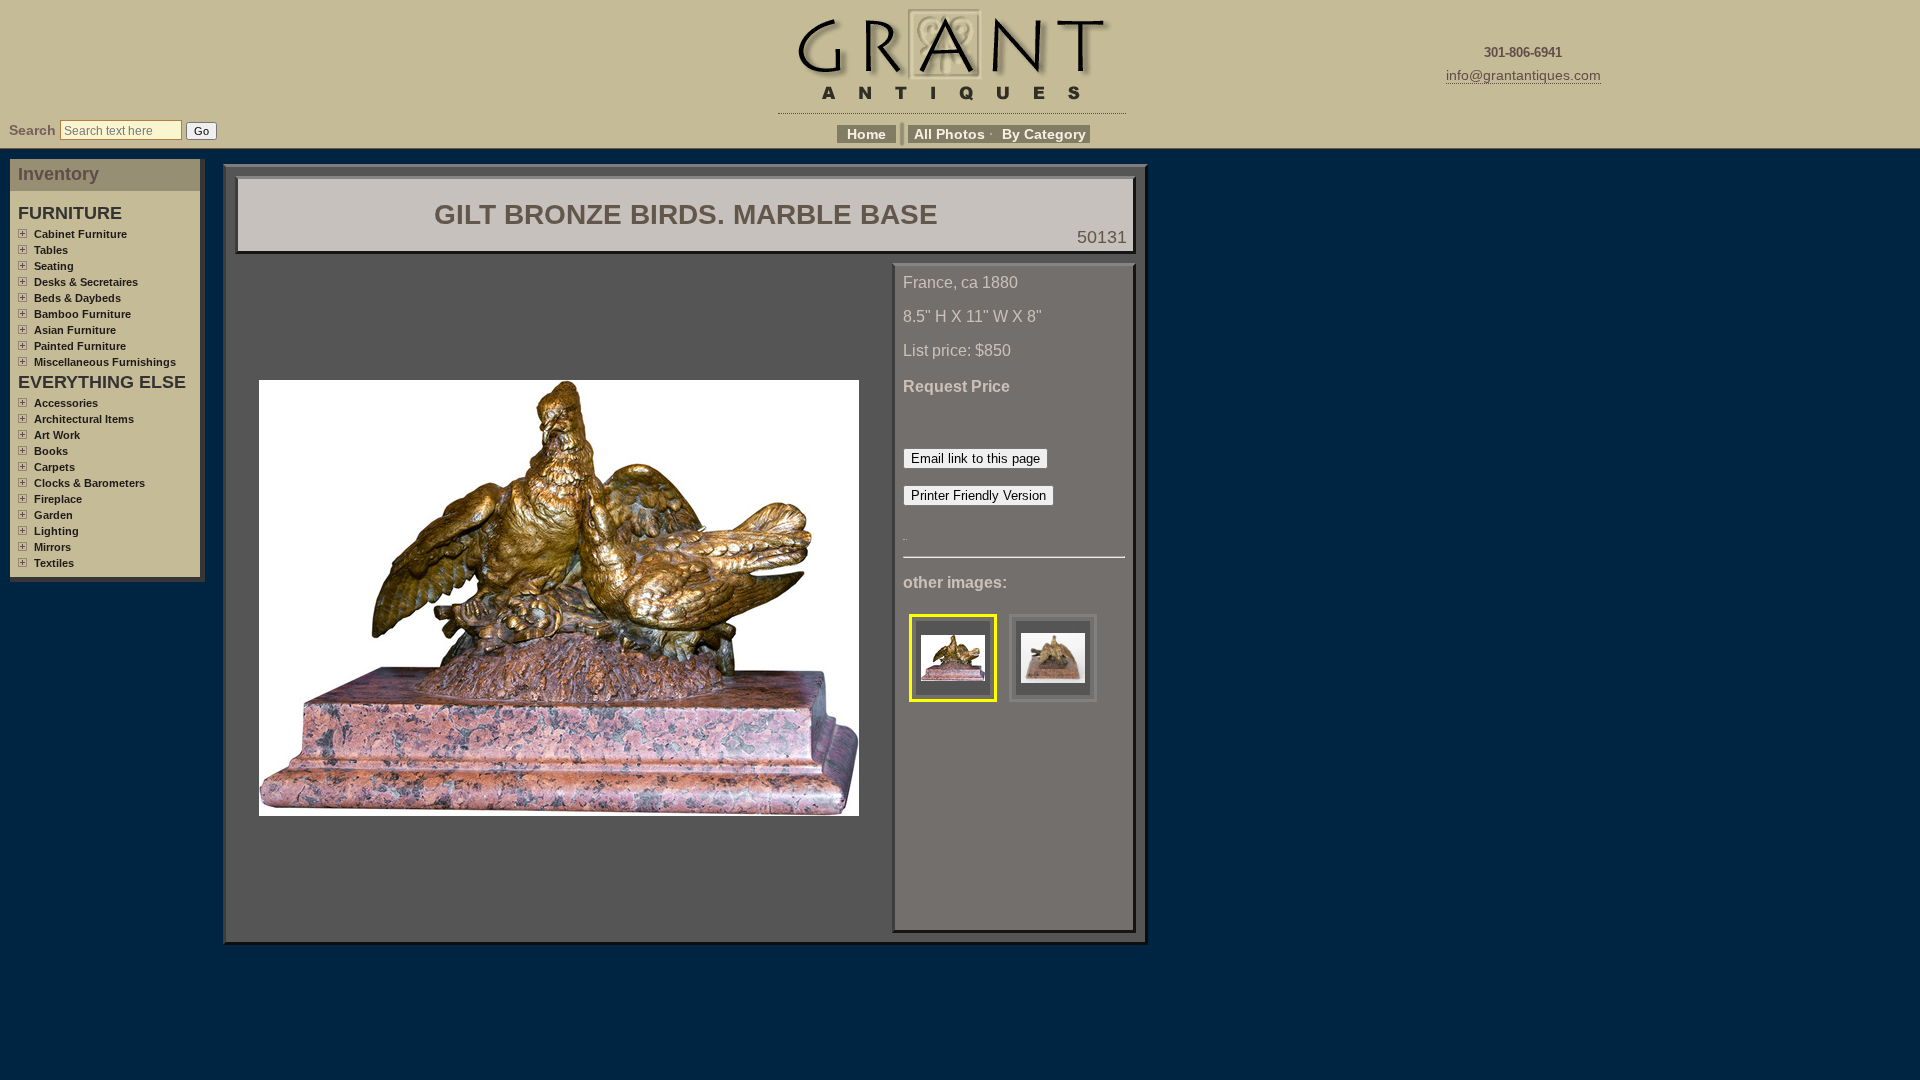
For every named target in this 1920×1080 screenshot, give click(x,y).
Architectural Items (84, 419)
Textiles (54, 563)
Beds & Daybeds (77, 298)
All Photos (949, 134)
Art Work (57, 435)
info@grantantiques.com (1523, 75)
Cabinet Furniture (80, 234)
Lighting (56, 531)
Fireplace (58, 499)
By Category (1044, 134)
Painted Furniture (80, 346)
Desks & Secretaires (86, 282)
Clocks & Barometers (89, 483)
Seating (54, 266)
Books (51, 451)
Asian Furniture (75, 330)
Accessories (66, 403)
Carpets (54, 467)
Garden (53, 515)
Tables (51, 250)
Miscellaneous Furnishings (105, 362)
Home (866, 134)
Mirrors (52, 547)
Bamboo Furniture (82, 314)
